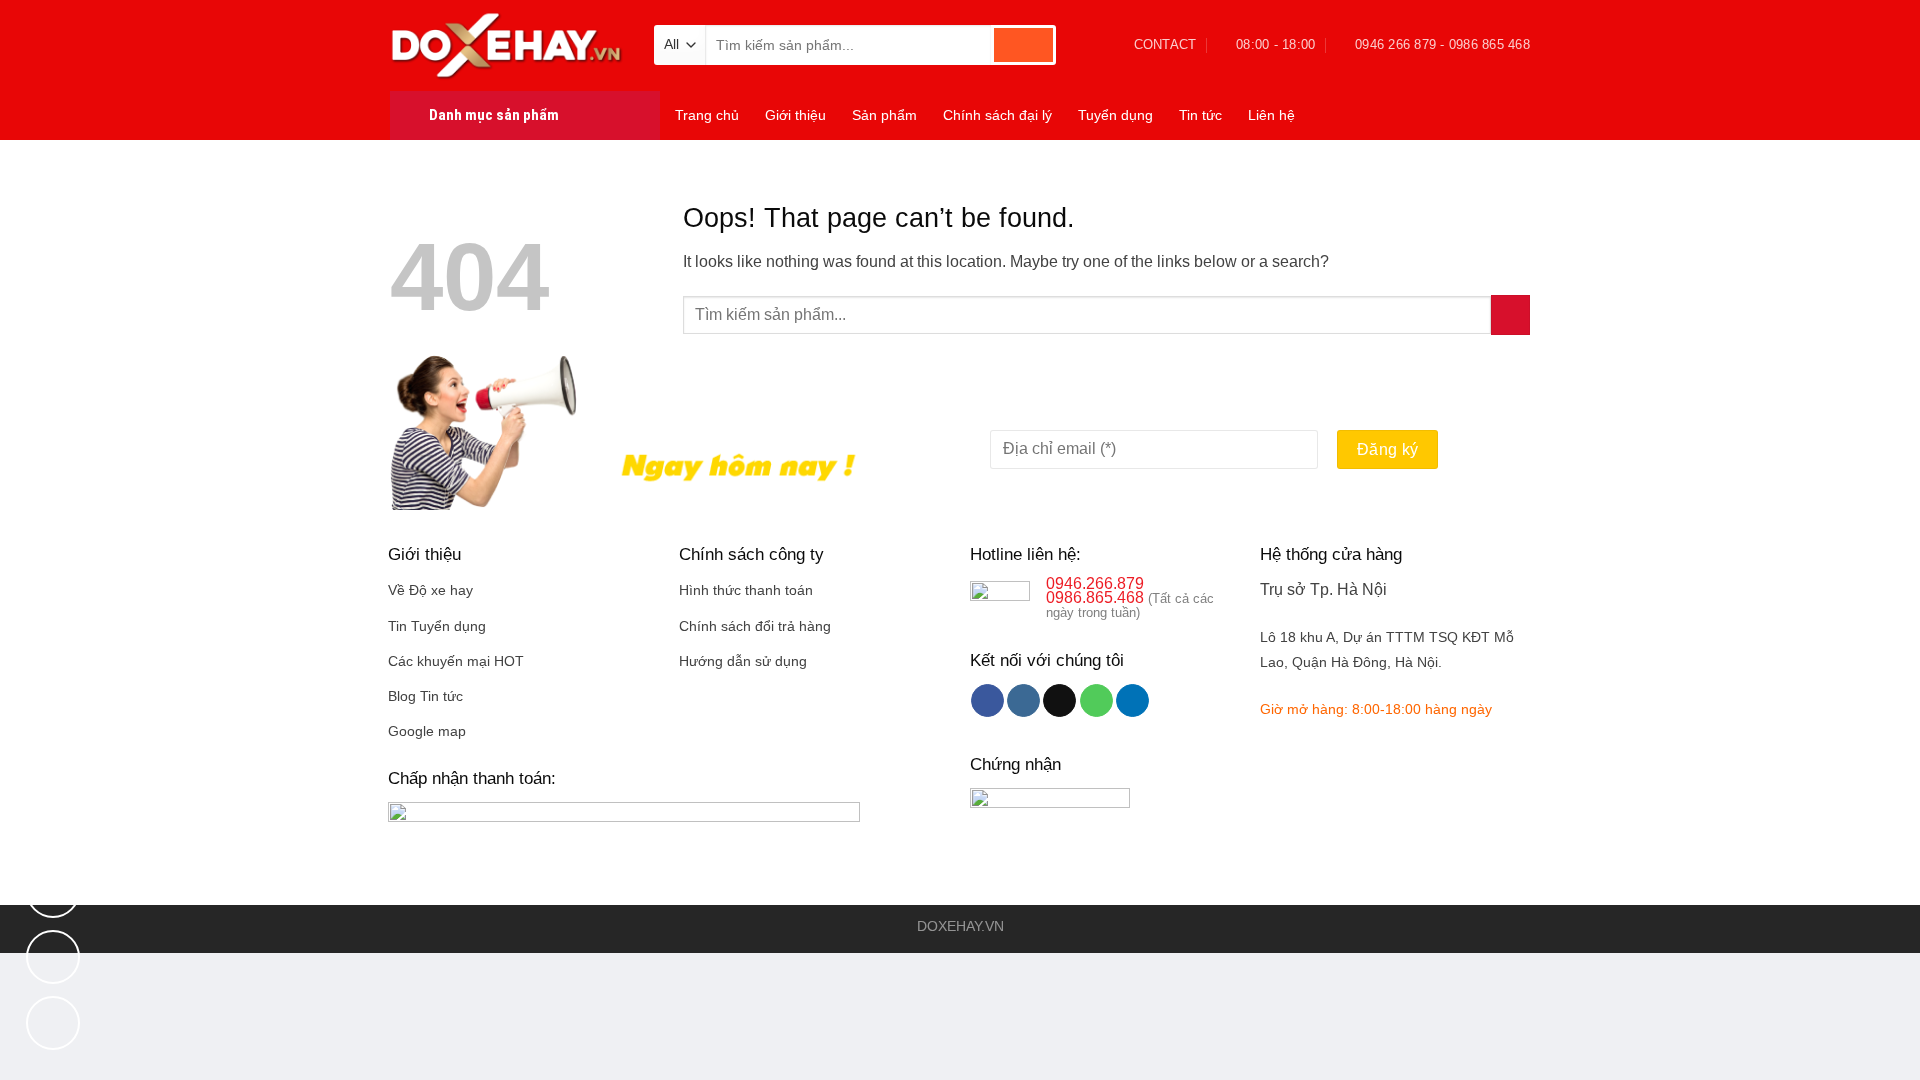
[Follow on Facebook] (987, 701)
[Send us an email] (1059, 701)
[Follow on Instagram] (1023, 701)
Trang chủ (707, 115)
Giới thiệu (795, 115)
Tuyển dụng (1115, 115)
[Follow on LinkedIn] (1132, 701)
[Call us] (1096, 701)
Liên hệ (1271, 115)
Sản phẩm (884, 115)
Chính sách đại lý (997, 115)
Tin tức (1200, 115)
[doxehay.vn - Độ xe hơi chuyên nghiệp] (507, 45)
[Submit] (1023, 45)
